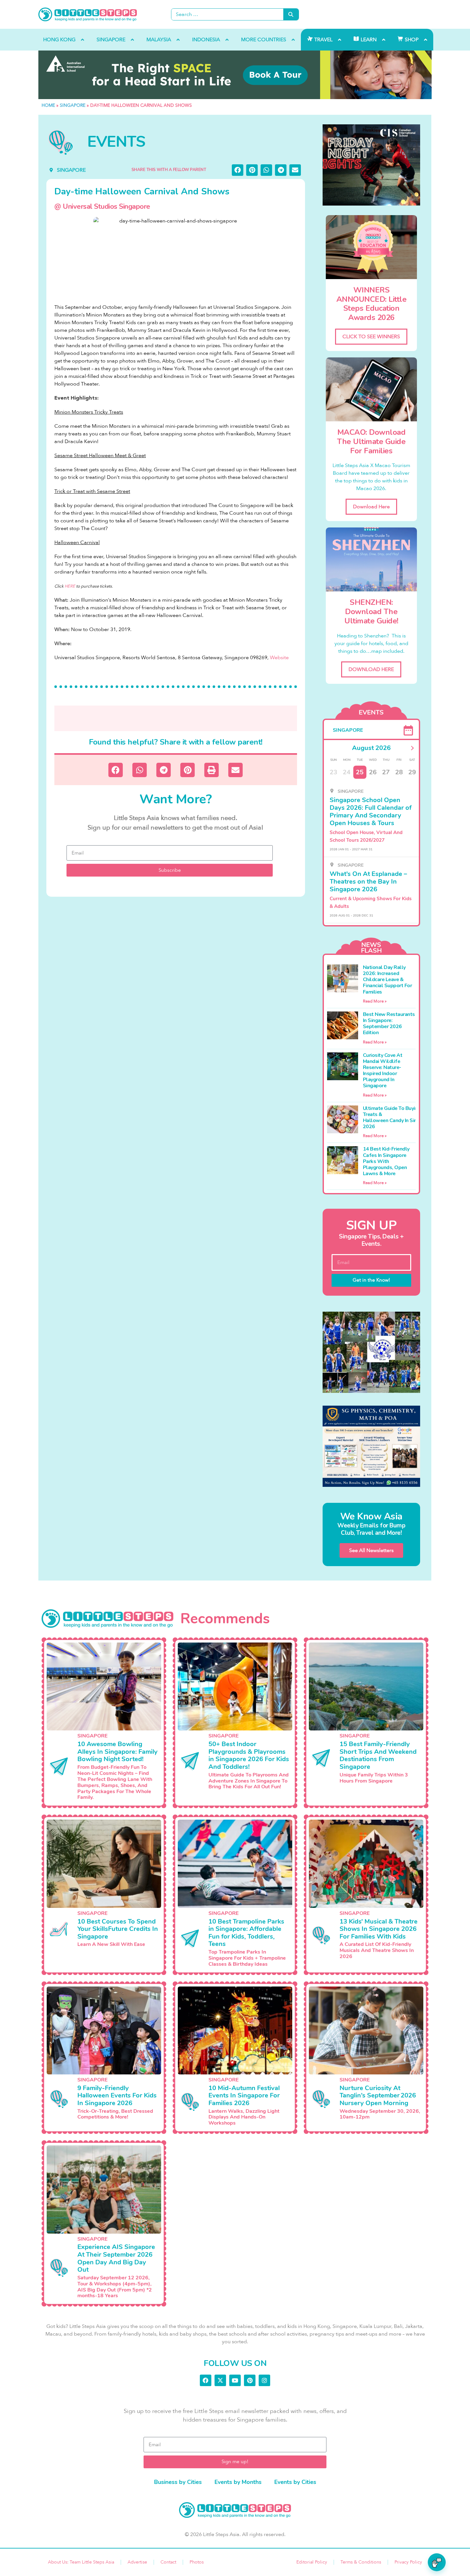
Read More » (375, 1001)
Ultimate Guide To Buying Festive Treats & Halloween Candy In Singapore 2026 (401, 1118)
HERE (70, 586)
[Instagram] (264, 2380)
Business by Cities (178, 2482)
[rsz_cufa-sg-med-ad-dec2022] (371, 1352)
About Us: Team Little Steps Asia (81, 2562)
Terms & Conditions (361, 2562)
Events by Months (238, 2482)
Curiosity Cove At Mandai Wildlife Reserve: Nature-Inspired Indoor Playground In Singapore (383, 1071)
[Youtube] (235, 2380)
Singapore (73, 105)
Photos (197, 2562)
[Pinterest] (250, 2380)
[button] (238, 170)
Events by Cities (295, 2482)
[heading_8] (235, 75)
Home (48, 105)
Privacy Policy (408, 2562)
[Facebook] (206, 2380)
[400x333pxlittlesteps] (371, 165)
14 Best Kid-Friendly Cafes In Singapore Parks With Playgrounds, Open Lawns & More (386, 1161)
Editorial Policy (312, 2562)
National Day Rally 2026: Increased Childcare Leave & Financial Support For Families (388, 980)
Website (279, 658)
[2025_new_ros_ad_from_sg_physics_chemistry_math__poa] (371, 1446)
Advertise (137, 2562)
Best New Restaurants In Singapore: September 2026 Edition (389, 1024)
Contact (168, 2562)
